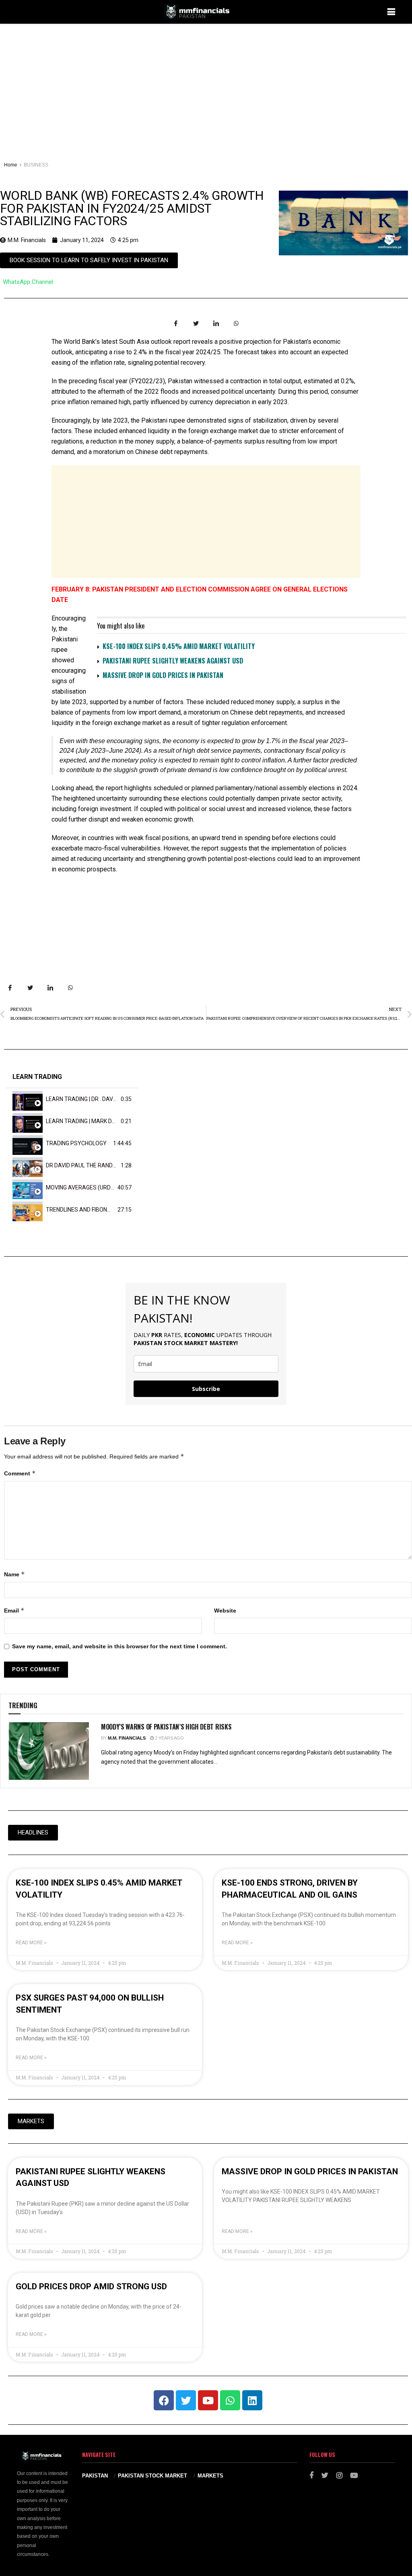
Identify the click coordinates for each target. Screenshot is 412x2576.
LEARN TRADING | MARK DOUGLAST (92, 1121)
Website (225, 1611)
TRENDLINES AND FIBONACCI (83, 1210)
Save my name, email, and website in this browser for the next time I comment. (119, 1646)
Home (11, 165)
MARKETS (210, 2476)
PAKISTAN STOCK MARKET (152, 2476)
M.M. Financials (127, 1738)
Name (14, 1574)
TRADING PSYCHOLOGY (76, 1143)
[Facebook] (164, 2400)
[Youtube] (208, 2400)
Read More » (31, 1943)
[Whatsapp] (230, 2400)
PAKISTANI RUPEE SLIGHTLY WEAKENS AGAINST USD (173, 661)
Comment (20, 1473)
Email (14, 1610)
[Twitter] (186, 2400)
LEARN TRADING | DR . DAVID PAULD (91, 1099)
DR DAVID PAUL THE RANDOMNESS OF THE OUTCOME (115, 1165)
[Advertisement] (206, 84)
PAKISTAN (95, 2476)
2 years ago (169, 1738)
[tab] (72, 1099)
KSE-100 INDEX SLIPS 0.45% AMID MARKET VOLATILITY (179, 646)
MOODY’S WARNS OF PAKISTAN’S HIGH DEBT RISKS (166, 1727)
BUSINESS (36, 165)
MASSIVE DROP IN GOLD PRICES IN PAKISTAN (163, 675)
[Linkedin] (252, 2400)
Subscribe (206, 1389)
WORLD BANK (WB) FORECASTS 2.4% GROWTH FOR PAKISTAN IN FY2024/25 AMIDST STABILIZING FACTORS (132, 208)
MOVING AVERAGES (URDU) (81, 1187)
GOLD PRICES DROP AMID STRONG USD (91, 2286)
